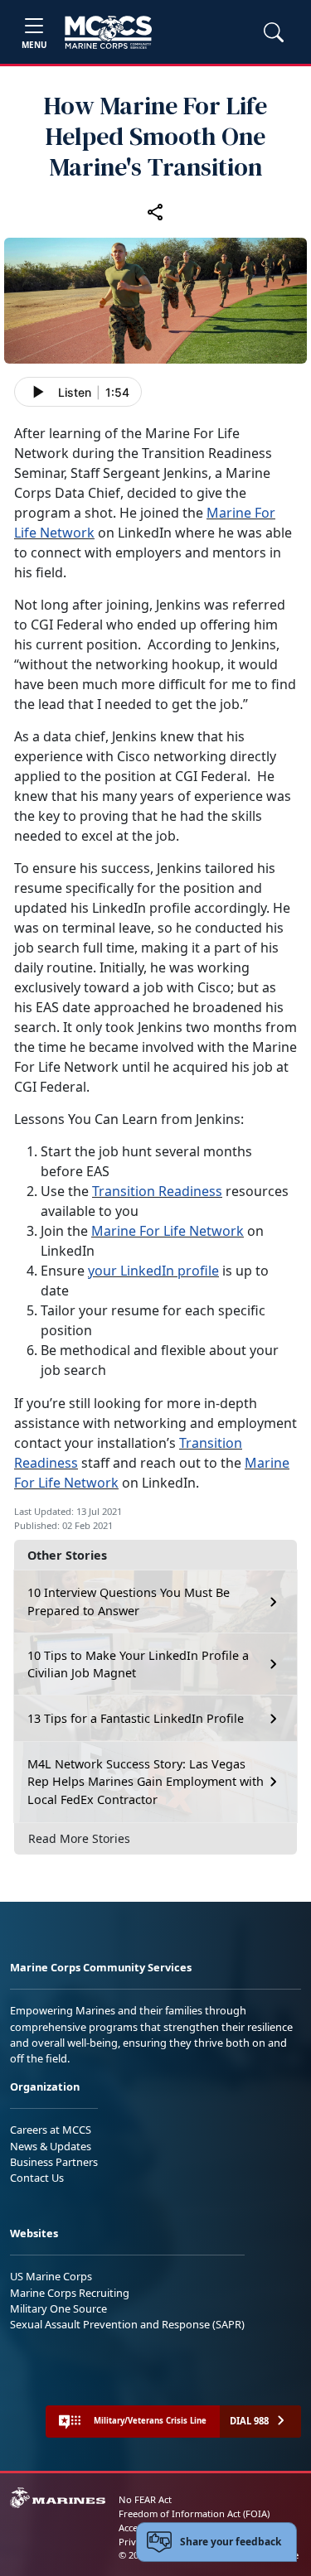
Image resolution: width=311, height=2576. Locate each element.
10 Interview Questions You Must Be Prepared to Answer (129, 1602)
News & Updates (51, 2146)
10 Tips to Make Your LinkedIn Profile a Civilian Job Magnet (138, 1664)
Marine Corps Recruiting (70, 2293)
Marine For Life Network (168, 1231)
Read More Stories (79, 1838)
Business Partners (54, 2162)
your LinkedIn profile (153, 1271)
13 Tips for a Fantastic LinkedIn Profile (136, 1718)
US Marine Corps (51, 2276)
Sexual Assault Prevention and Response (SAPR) (127, 2324)
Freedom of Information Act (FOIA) (194, 2513)
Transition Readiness (157, 1191)
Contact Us (37, 2178)
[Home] (108, 32)
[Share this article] (156, 211)
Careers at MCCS (51, 2130)
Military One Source (58, 2308)
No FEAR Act (145, 2499)
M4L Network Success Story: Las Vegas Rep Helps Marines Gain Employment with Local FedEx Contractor (146, 1782)
